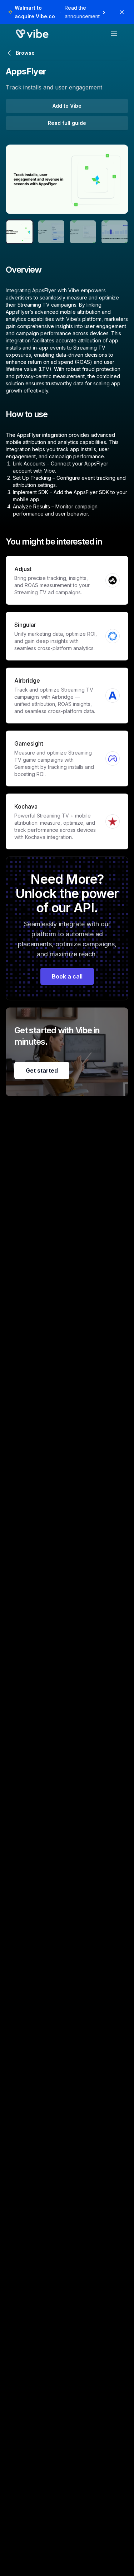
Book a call (67, 976)
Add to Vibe (67, 106)
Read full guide (67, 123)
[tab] (19, 232)
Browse (25, 53)
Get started (42, 1070)
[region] (67, 179)
